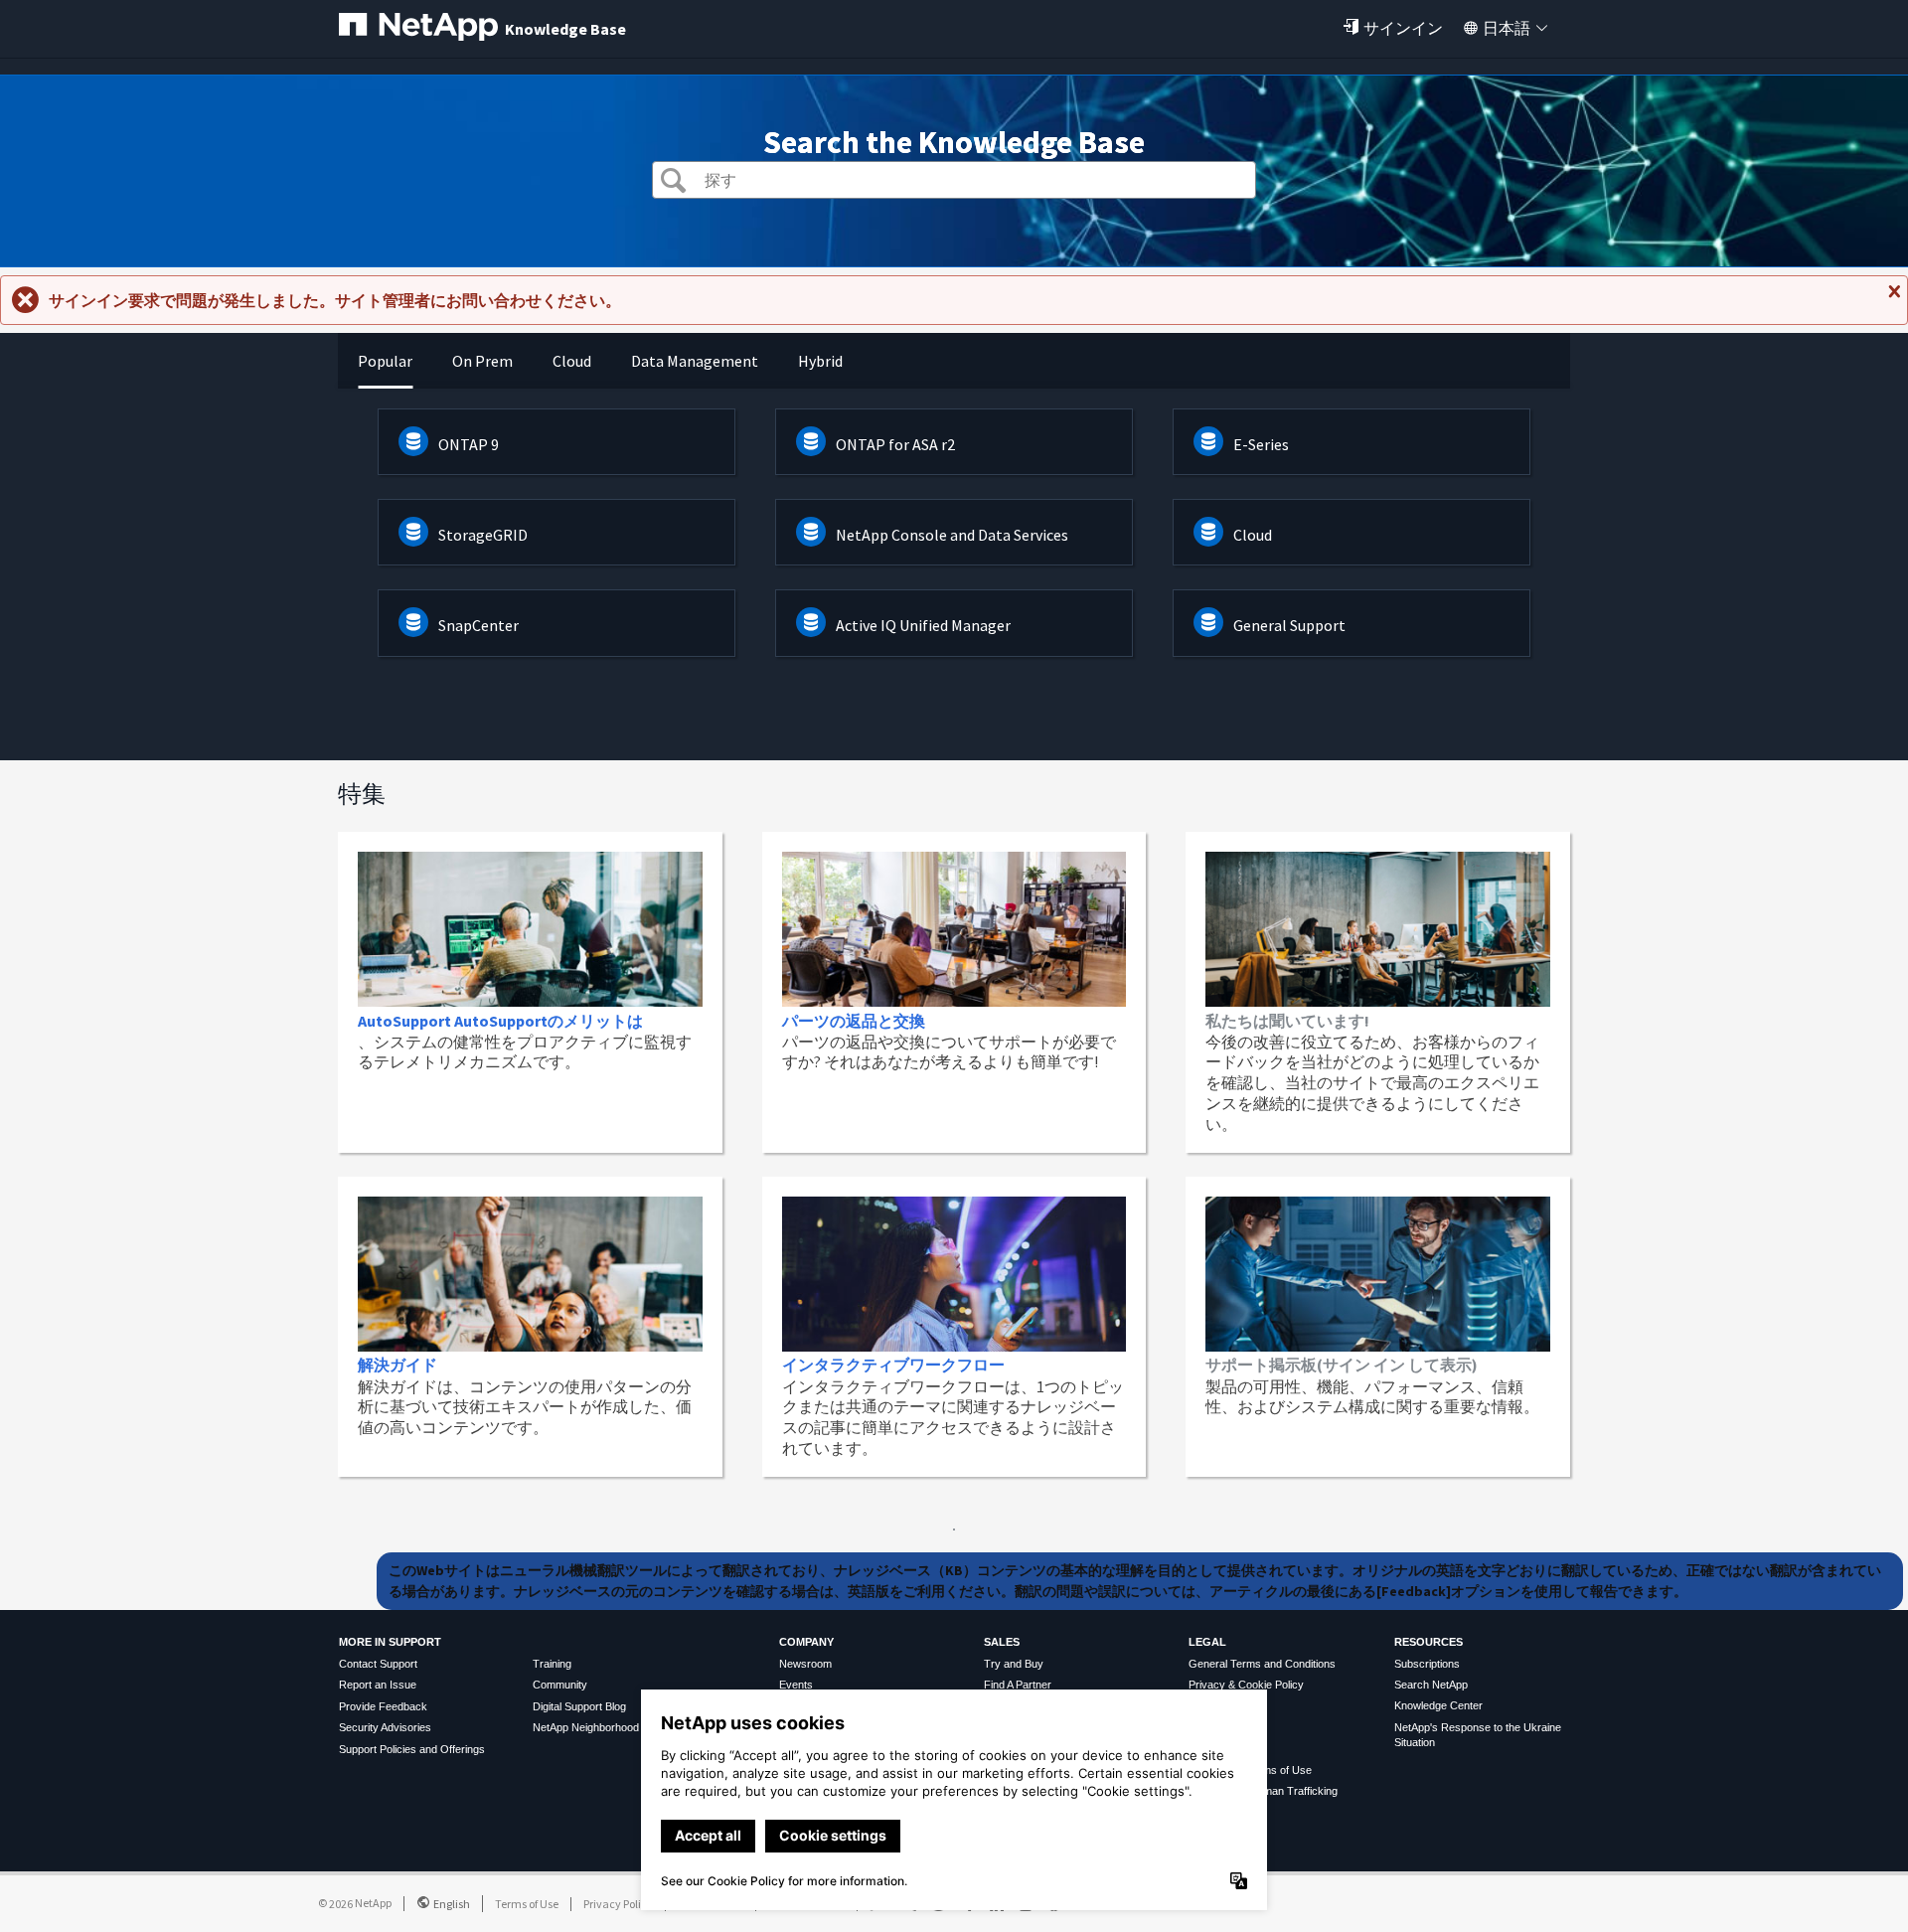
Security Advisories (385, 1727)
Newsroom (805, 1664)
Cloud (1253, 535)
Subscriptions (1427, 1664)
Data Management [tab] (695, 361)
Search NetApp (1431, 1685)
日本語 (1507, 28)
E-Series (1261, 444)
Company (806, 1642)
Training (552, 1664)
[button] (673, 182)
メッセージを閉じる (1892, 299)
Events (796, 1685)
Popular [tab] (385, 361)
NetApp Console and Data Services (952, 535)
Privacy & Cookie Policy (1246, 1685)
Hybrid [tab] (820, 361)
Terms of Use (527, 1904)
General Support (1289, 625)
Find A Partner (1018, 1685)
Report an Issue (378, 1685)
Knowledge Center (1438, 1705)
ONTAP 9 (469, 444)
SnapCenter (478, 625)
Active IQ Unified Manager (923, 625)
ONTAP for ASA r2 (895, 444)
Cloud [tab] (572, 361)
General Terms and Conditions (1262, 1664)
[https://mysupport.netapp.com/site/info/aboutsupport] (954, 1525)
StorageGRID (483, 535)
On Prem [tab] (482, 361)
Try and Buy (1014, 1664)
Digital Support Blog (579, 1706)
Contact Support (378, 1664)
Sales (1002, 1642)
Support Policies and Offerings (412, 1749)
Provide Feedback (383, 1706)
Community (560, 1685)
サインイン (1403, 28)
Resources (1429, 1642)
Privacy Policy (618, 1904)
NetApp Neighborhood (586, 1727)
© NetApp (355, 1903)
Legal (1207, 1642)
